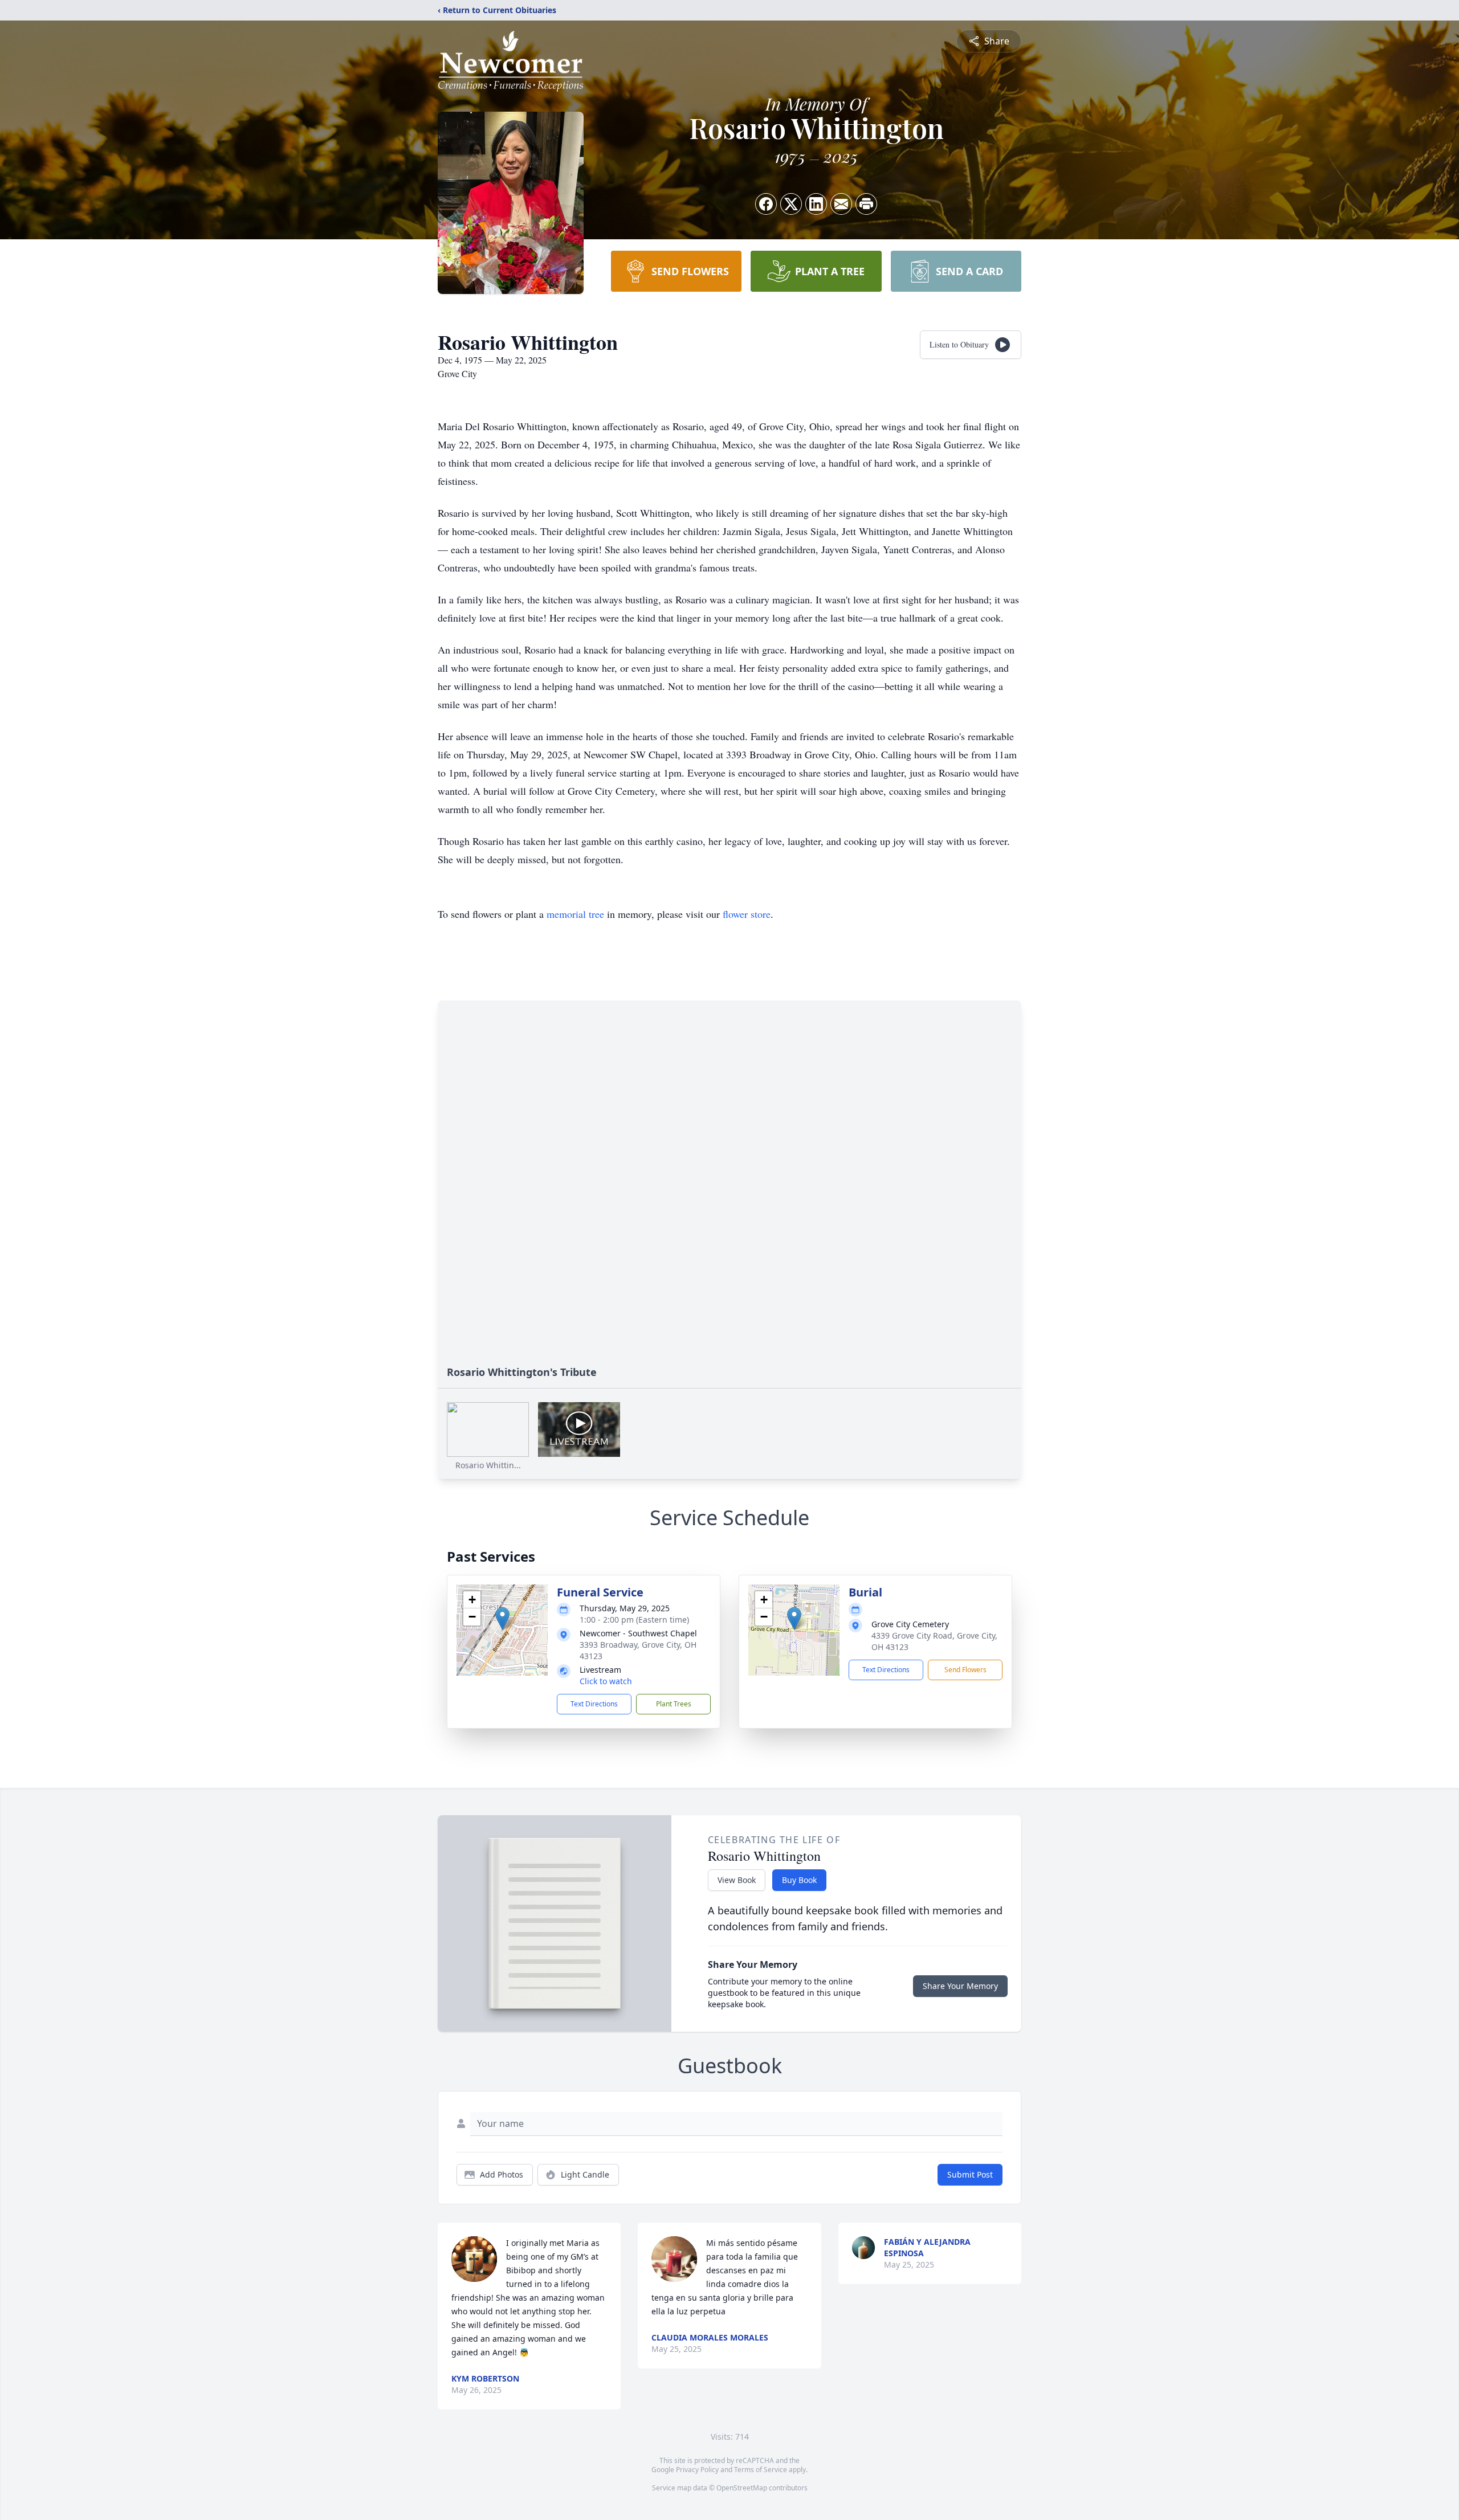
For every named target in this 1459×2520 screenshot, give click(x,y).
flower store (747, 914)
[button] (502, 1618)
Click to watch (606, 1681)
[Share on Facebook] (766, 204)
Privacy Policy (697, 2470)
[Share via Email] (841, 204)
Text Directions (594, 1704)
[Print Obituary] (866, 204)
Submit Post (970, 2174)
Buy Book (799, 1880)
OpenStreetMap (742, 2488)
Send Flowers (965, 1670)
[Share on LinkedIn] (816, 204)
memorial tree (575, 914)
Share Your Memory (960, 1986)
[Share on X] (791, 204)
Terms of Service (761, 2470)
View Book (737, 1880)
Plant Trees (674, 1704)
